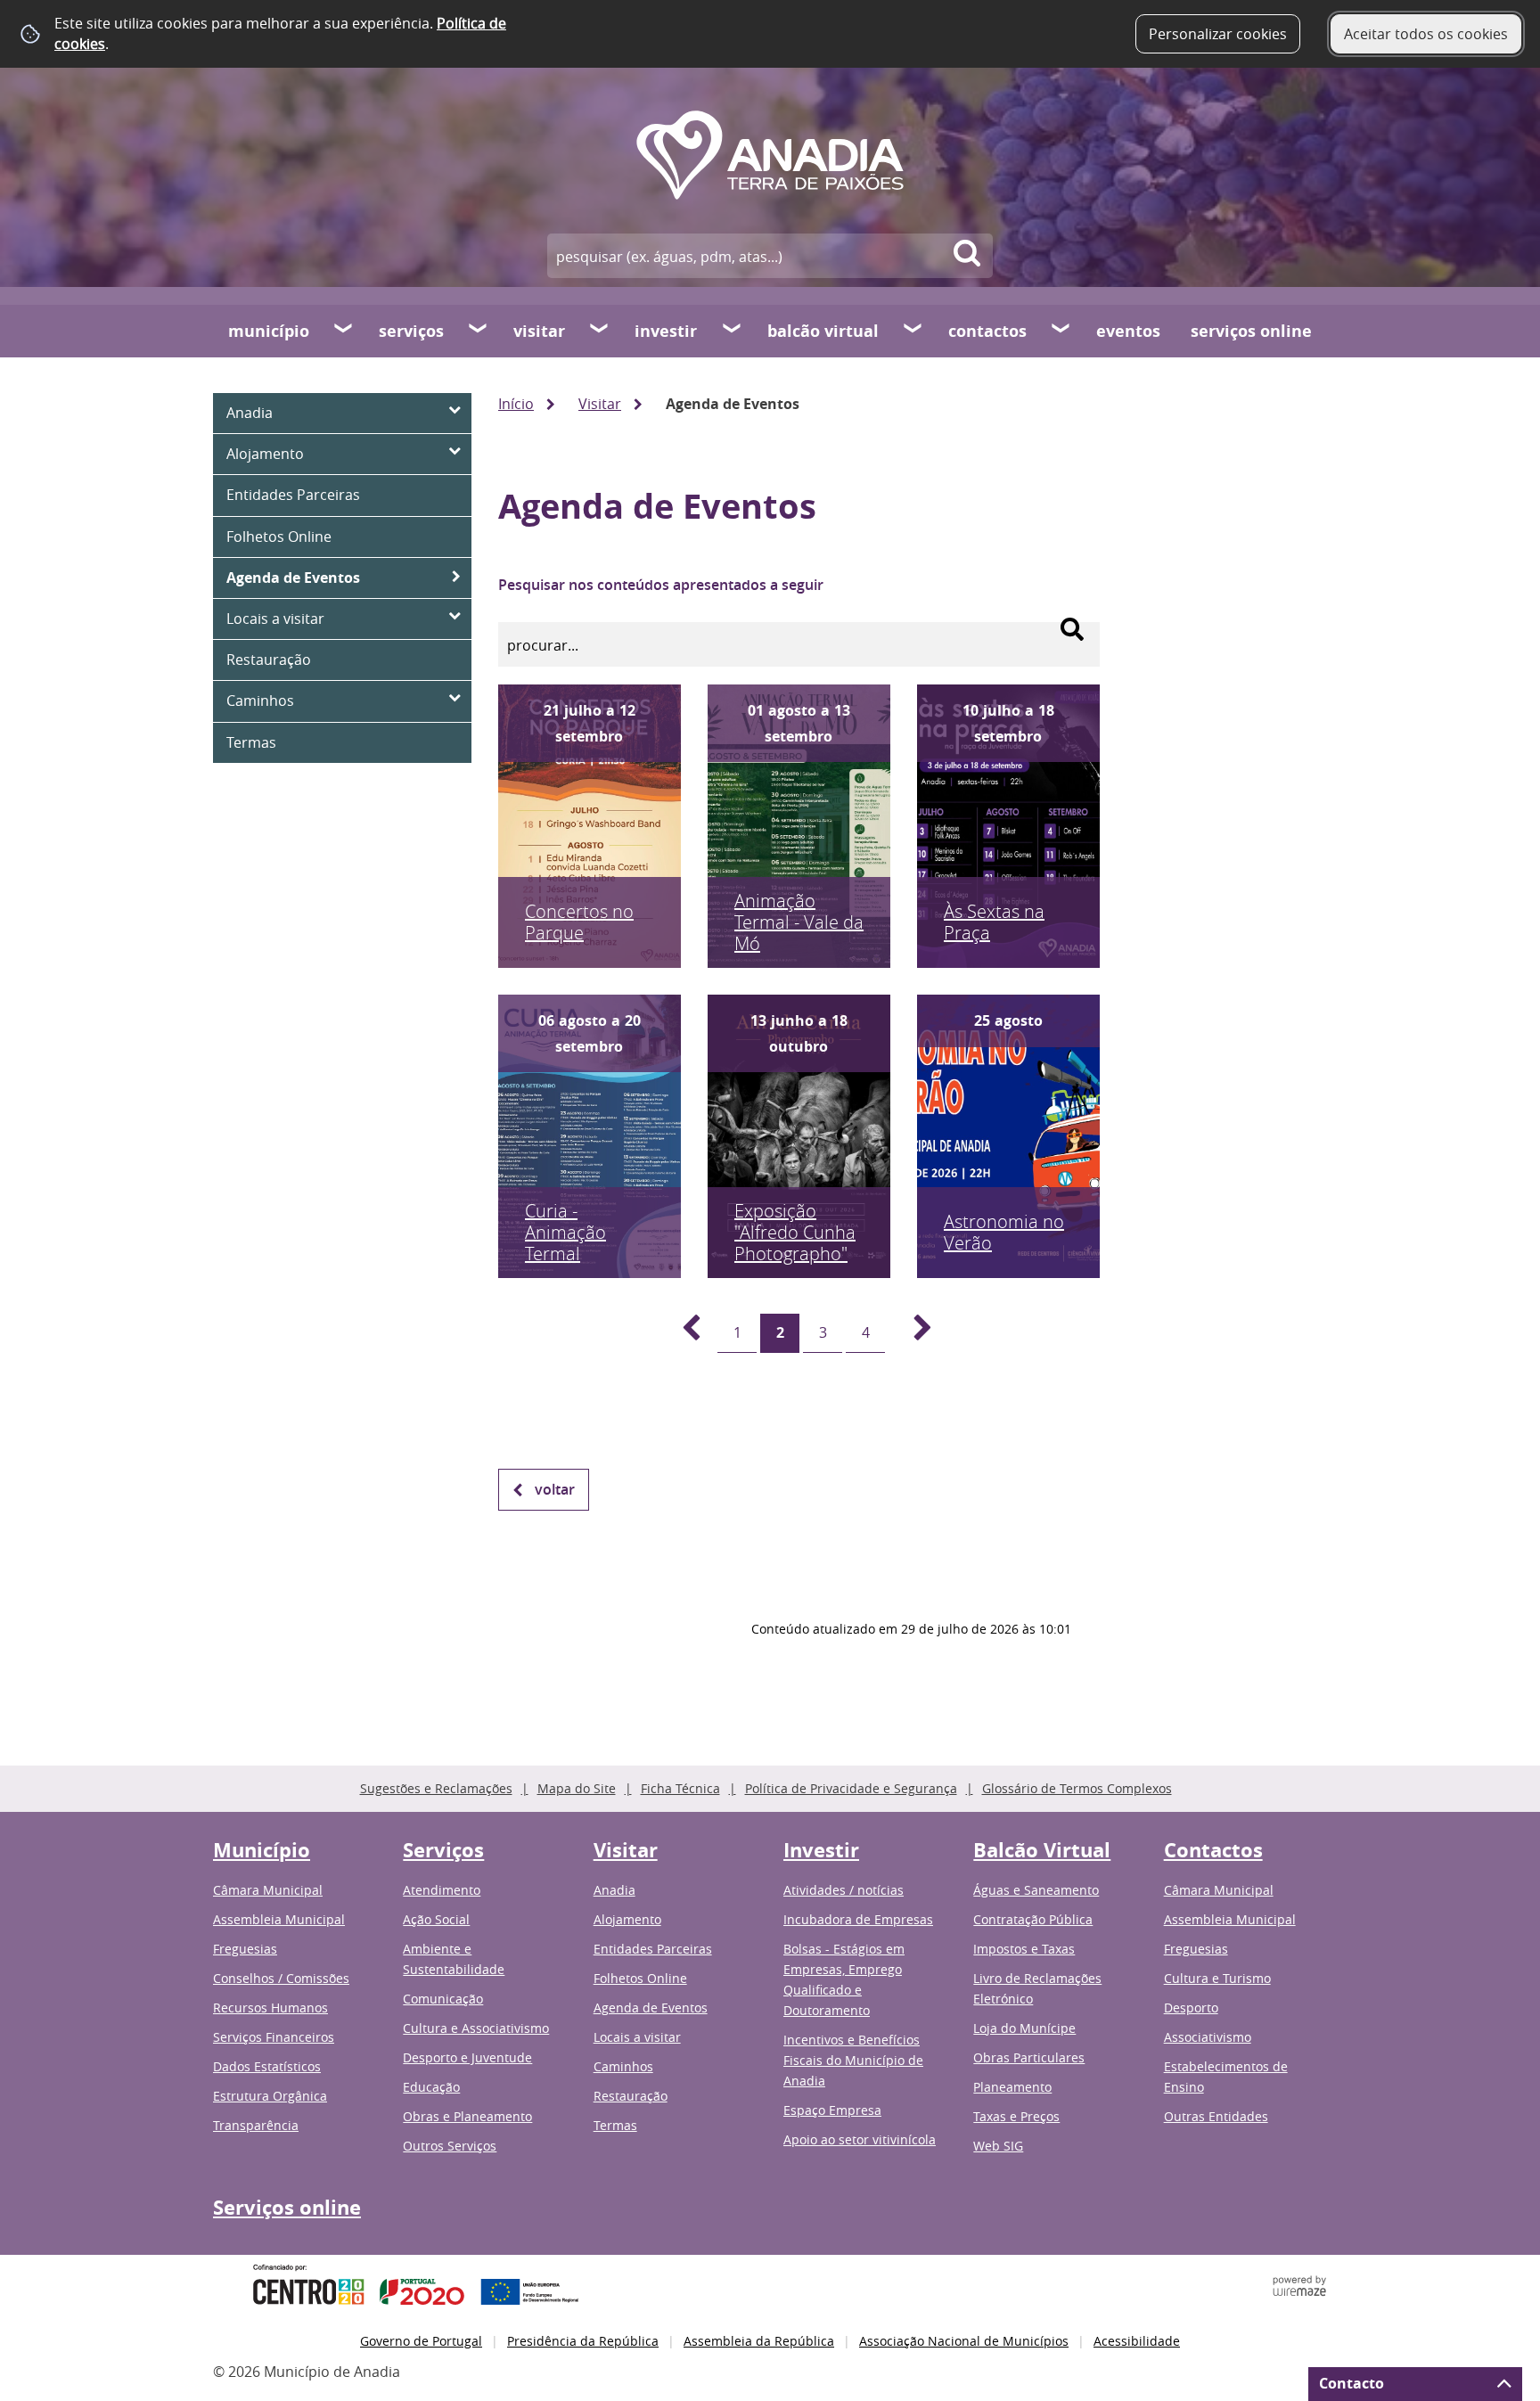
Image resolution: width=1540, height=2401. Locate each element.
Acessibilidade (1137, 2341)
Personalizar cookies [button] (1218, 34)
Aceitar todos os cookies (1426, 34)
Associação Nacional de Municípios (964, 2341)
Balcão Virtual (823, 331)
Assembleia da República (759, 2341)
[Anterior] (681, 1333)
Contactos (987, 331)
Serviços (411, 331)
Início (516, 404)
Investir (666, 331)
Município (269, 331)
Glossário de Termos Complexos (1077, 1788)
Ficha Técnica (680, 1788)
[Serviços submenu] (479, 331)
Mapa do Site (577, 1788)
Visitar (539, 331)
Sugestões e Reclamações (436, 1788)
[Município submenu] (344, 331)
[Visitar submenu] (600, 331)
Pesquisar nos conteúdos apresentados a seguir (661, 585)
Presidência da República (583, 2341)
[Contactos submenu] (1061, 331)
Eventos (1128, 331)
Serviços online (1251, 331)
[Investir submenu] (733, 331)
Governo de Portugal (421, 2341)
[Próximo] (913, 1333)
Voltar (555, 1489)
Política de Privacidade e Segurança (851, 1788)
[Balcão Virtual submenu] (913, 331)
